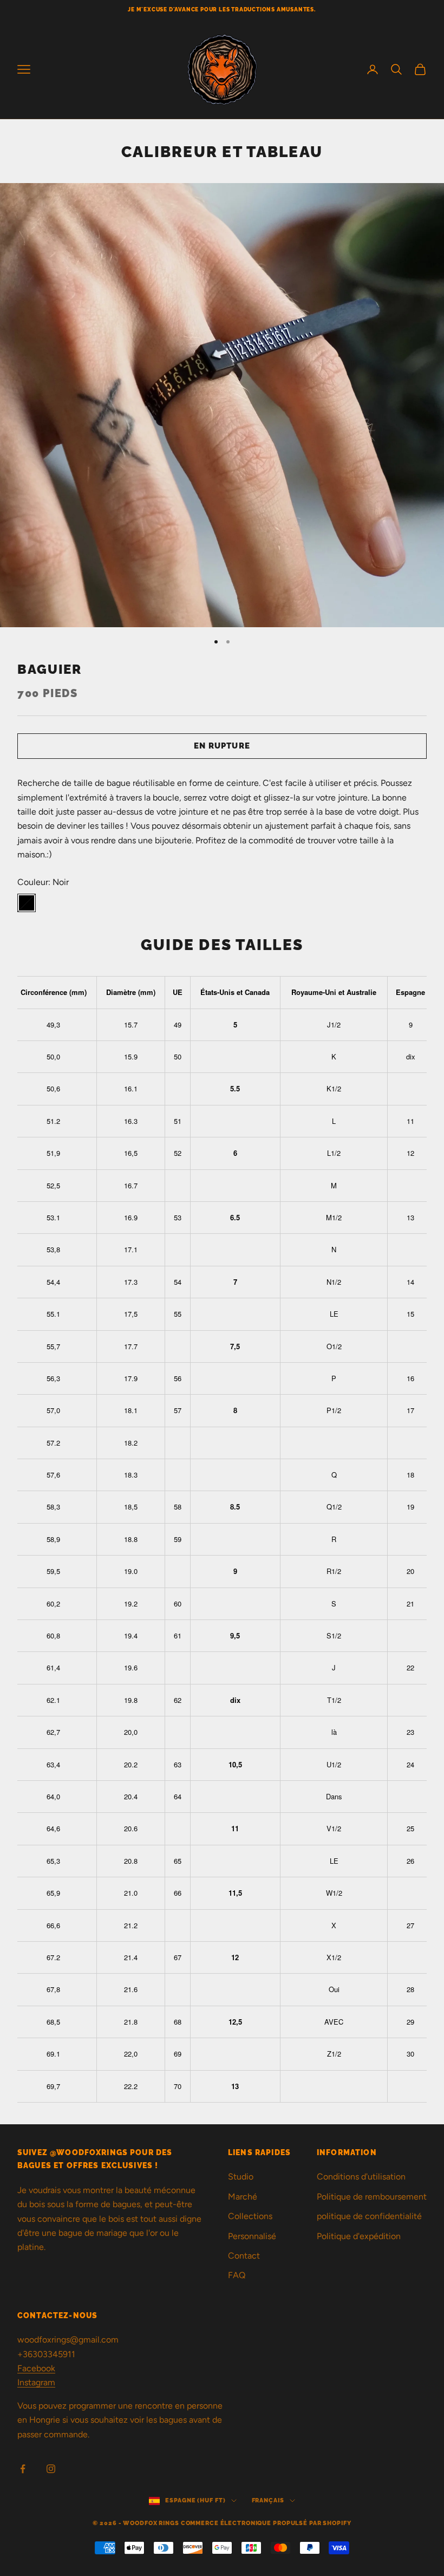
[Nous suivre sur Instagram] (51, 2469)
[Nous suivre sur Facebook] (23, 2469)
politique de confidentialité (369, 2216)
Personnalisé (252, 2236)
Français (268, 2500)
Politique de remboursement (372, 2197)
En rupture (222, 746)
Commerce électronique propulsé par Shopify (266, 2523)
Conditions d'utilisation (361, 2177)
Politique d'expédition (359, 2236)
